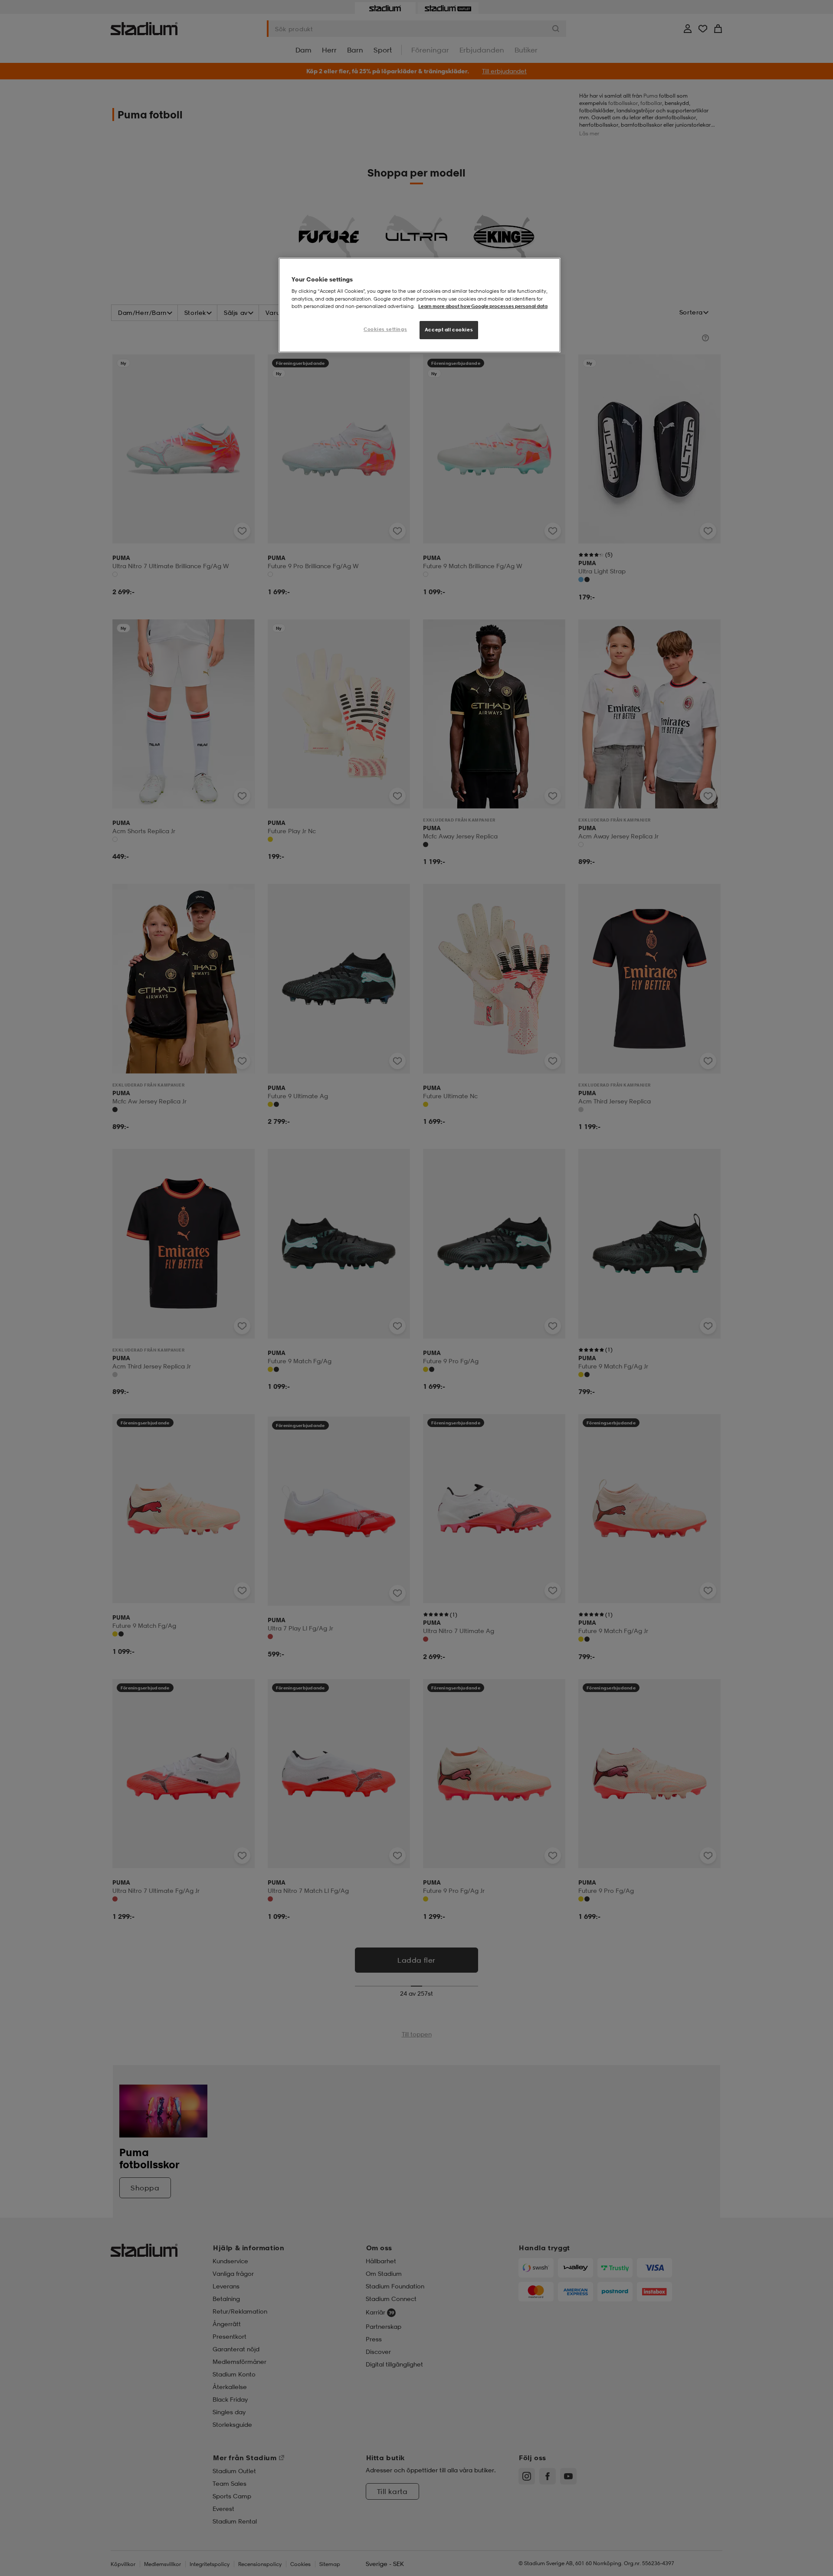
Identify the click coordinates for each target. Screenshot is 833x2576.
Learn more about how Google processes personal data (483, 306)
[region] (420, 305)
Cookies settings (385, 329)
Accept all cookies (449, 330)
